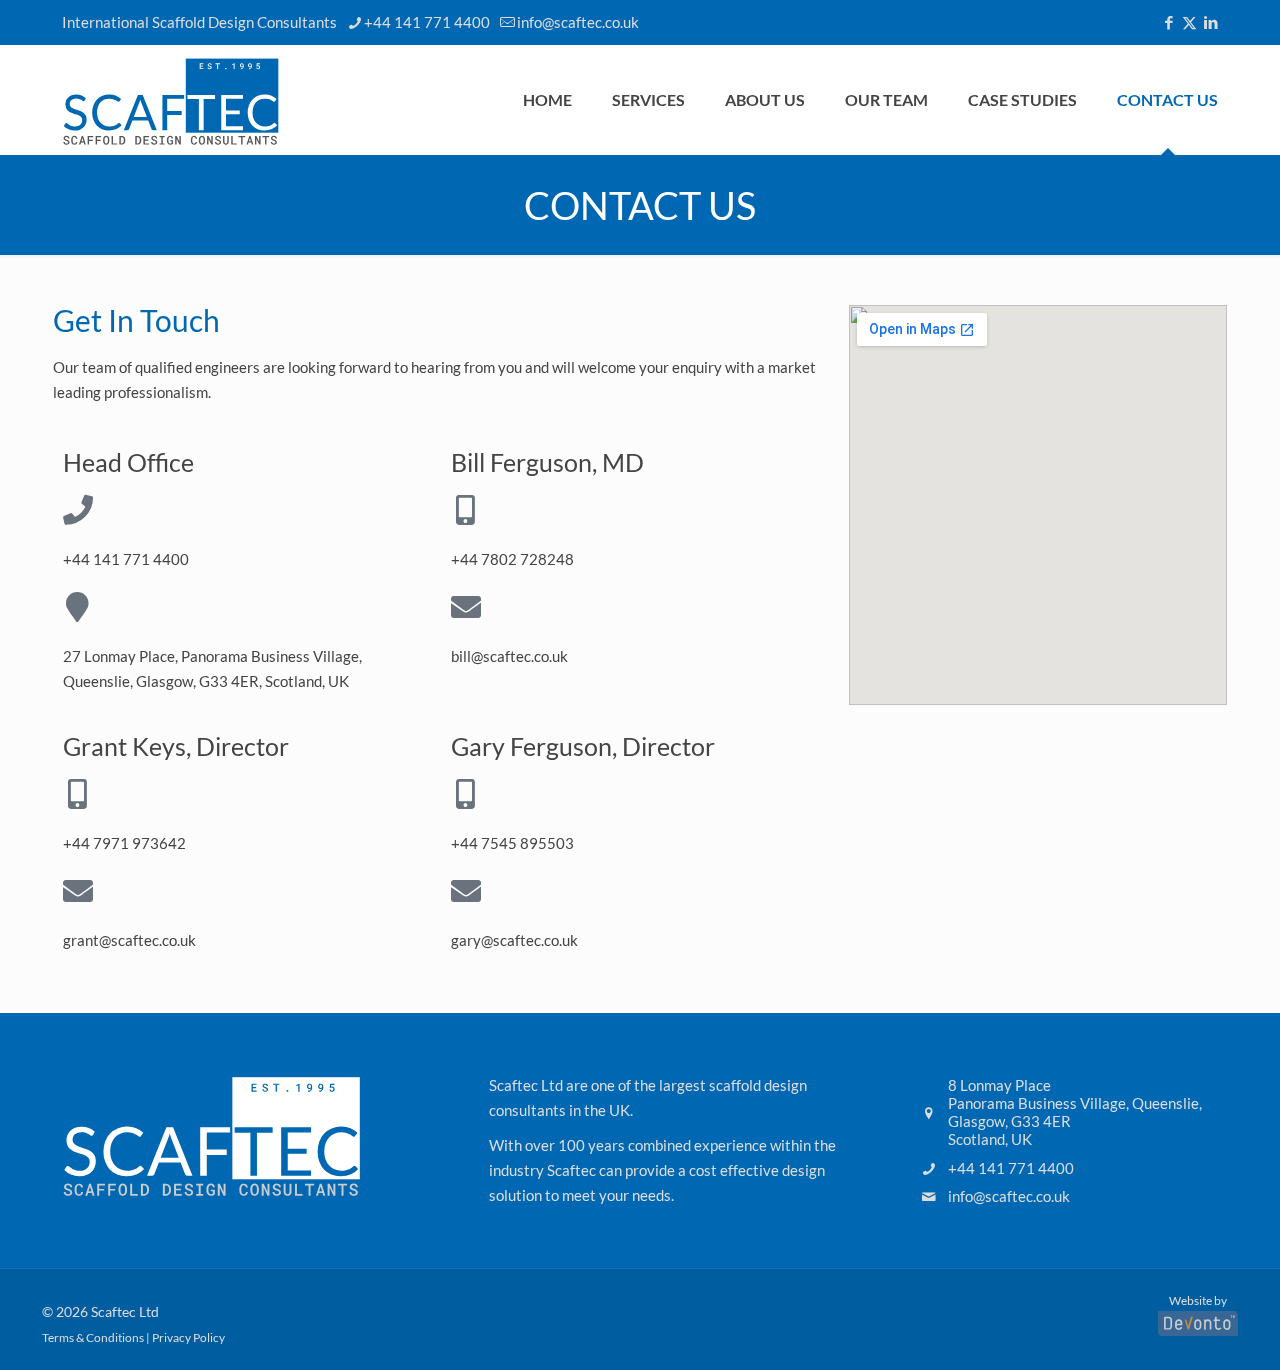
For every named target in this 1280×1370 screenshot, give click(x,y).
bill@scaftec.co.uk (509, 656)
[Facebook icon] (1168, 22)
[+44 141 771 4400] (78, 510)
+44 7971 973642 (124, 843)
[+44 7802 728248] (466, 510)
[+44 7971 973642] (78, 794)
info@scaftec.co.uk (578, 22)
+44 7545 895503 (512, 843)
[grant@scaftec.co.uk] (78, 891)
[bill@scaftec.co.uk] (466, 607)
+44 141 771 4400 (427, 22)
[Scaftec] (171, 100)
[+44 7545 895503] (466, 794)
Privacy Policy (188, 1337)
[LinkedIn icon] (1210, 22)
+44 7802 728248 (512, 559)
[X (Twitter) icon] (1189, 22)
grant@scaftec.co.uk (129, 940)
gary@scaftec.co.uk (514, 940)
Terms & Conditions (93, 1337)
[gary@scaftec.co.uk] (466, 891)
